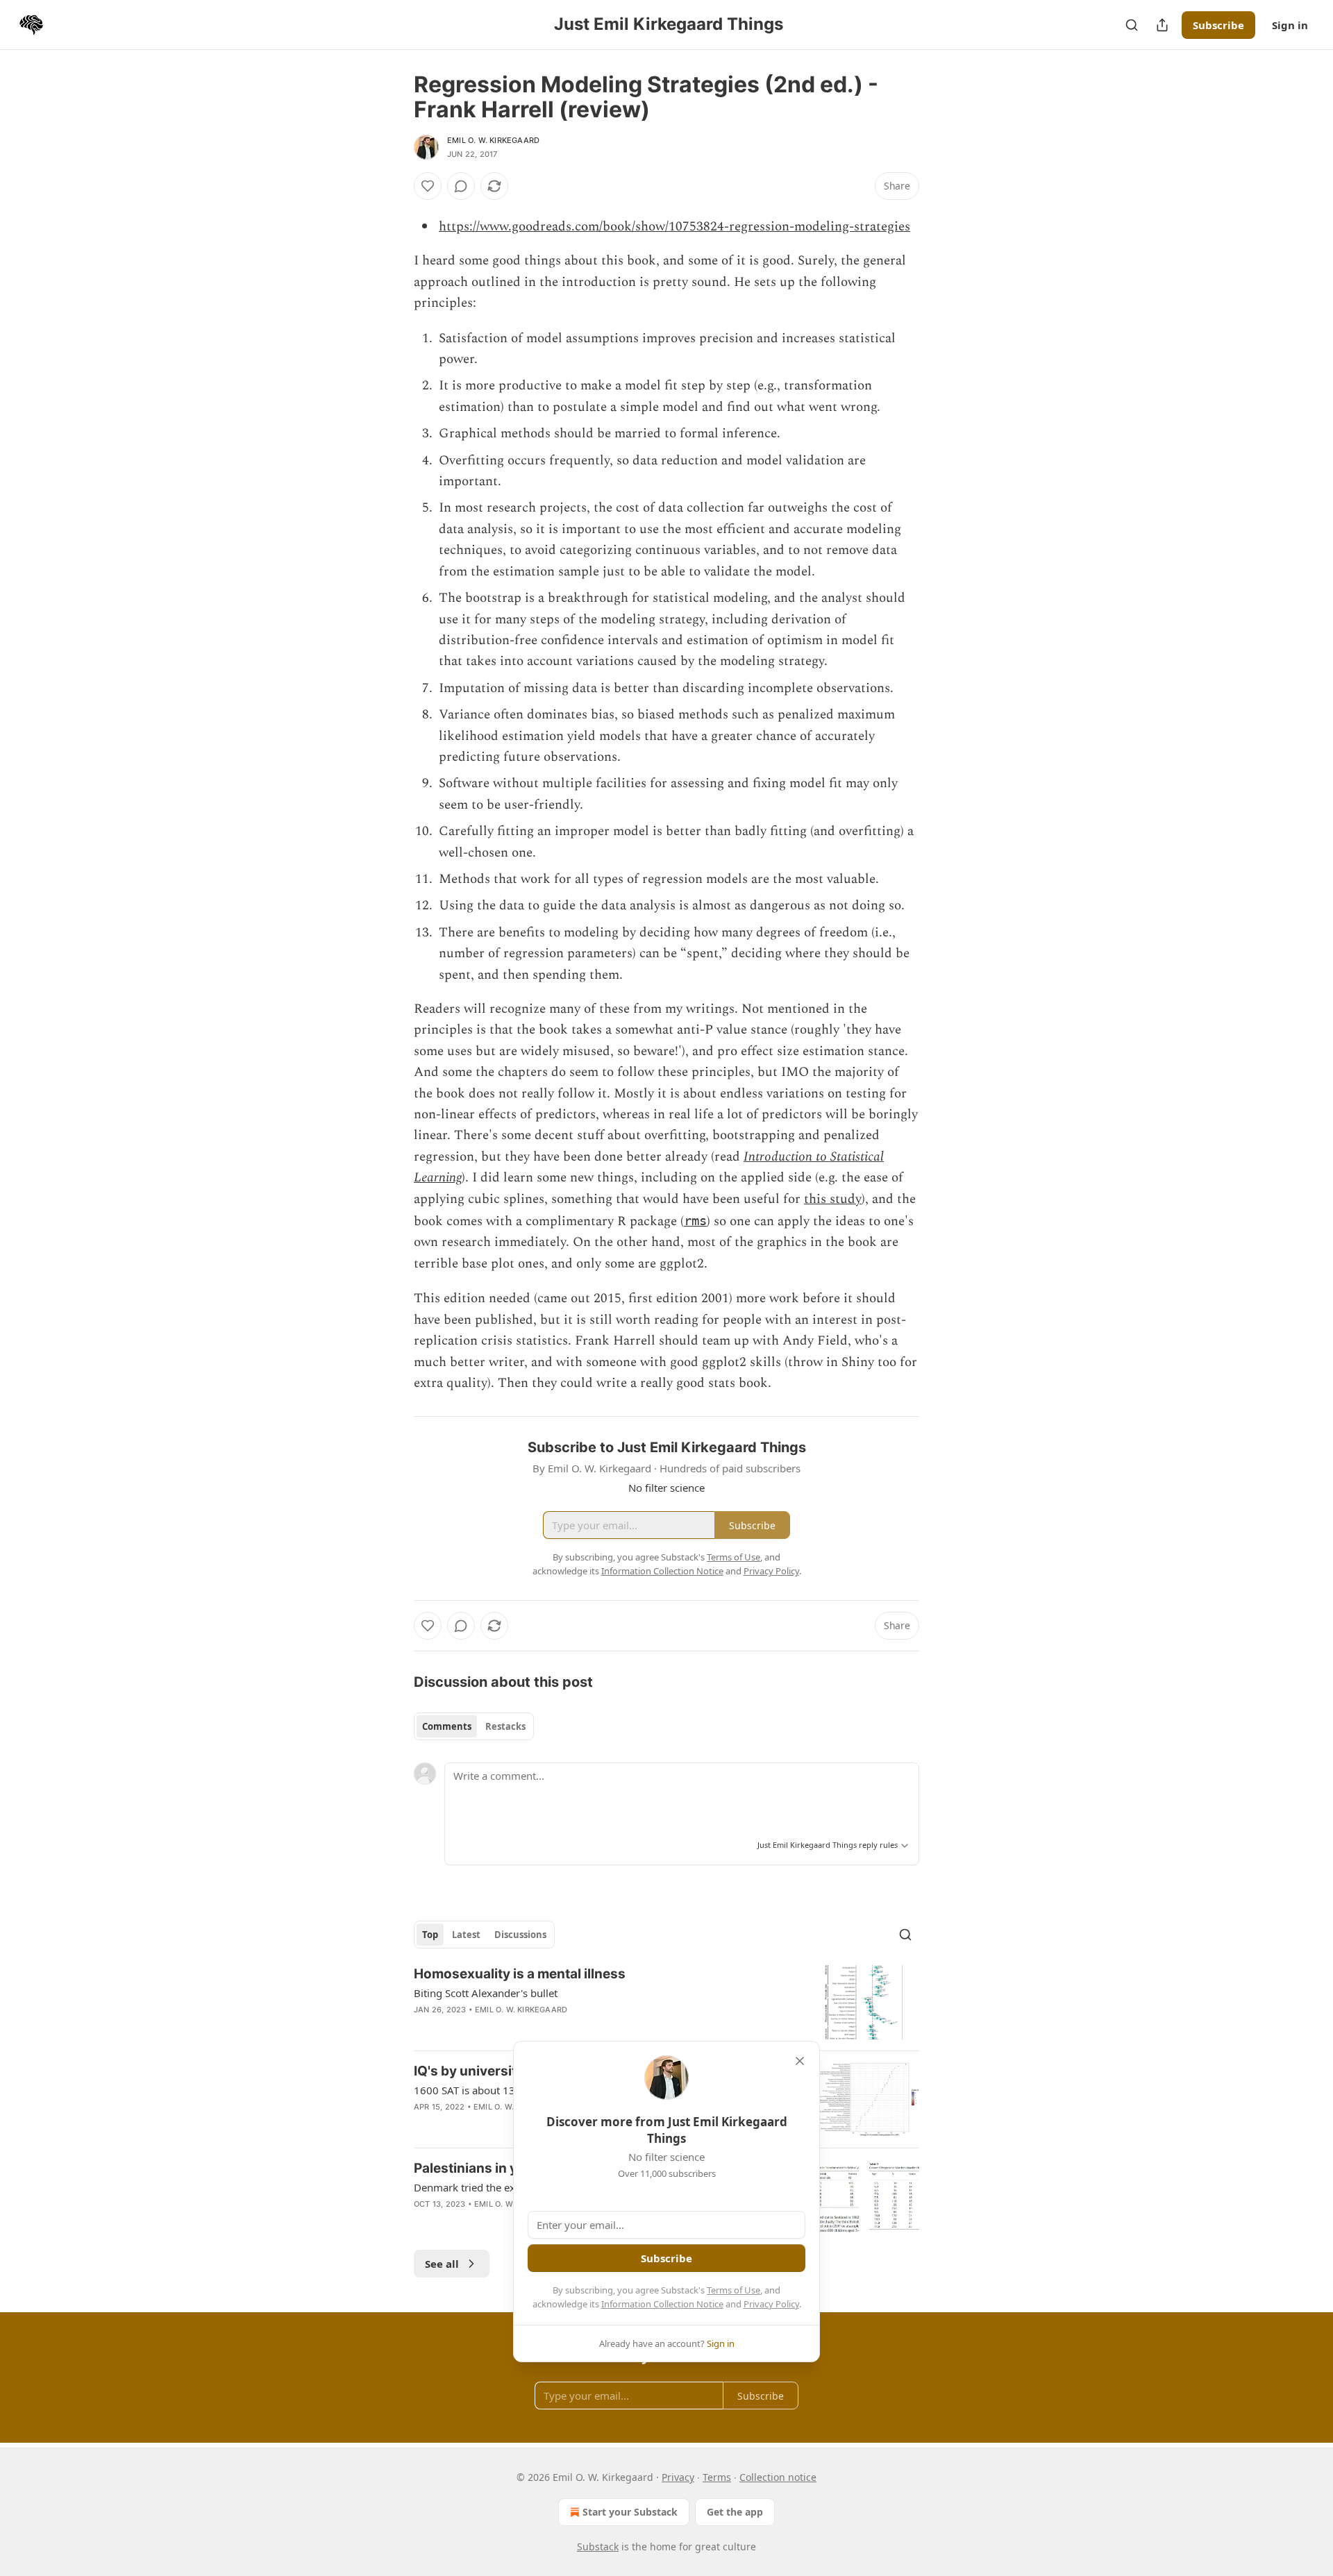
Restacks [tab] (505, 1726)
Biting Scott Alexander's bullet (486, 1993)
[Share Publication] (1162, 25)
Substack (598, 2546)
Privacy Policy (771, 2304)
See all (442, 2264)
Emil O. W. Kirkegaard (493, 140)
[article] (666, 2002)
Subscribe (1218, 25)
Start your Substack (630, 2512)
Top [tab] (430, 1935)
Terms (717, 2477)
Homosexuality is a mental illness (520, 1974)
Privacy (678, 2477)
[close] (800, 2061)
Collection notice (778, 2477)
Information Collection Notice (662, 2304)
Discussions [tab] (520, 1935)
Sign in (1290, 25)
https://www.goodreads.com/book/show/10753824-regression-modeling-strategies (674, 227)
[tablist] (474, 1726)
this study (833, 1199)
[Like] (428, 186)
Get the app (735, 2512)
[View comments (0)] (461, 186)
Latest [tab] (466, 1935)
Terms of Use (733, 2290)
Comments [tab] (447, 1726)
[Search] (1132, 25)
